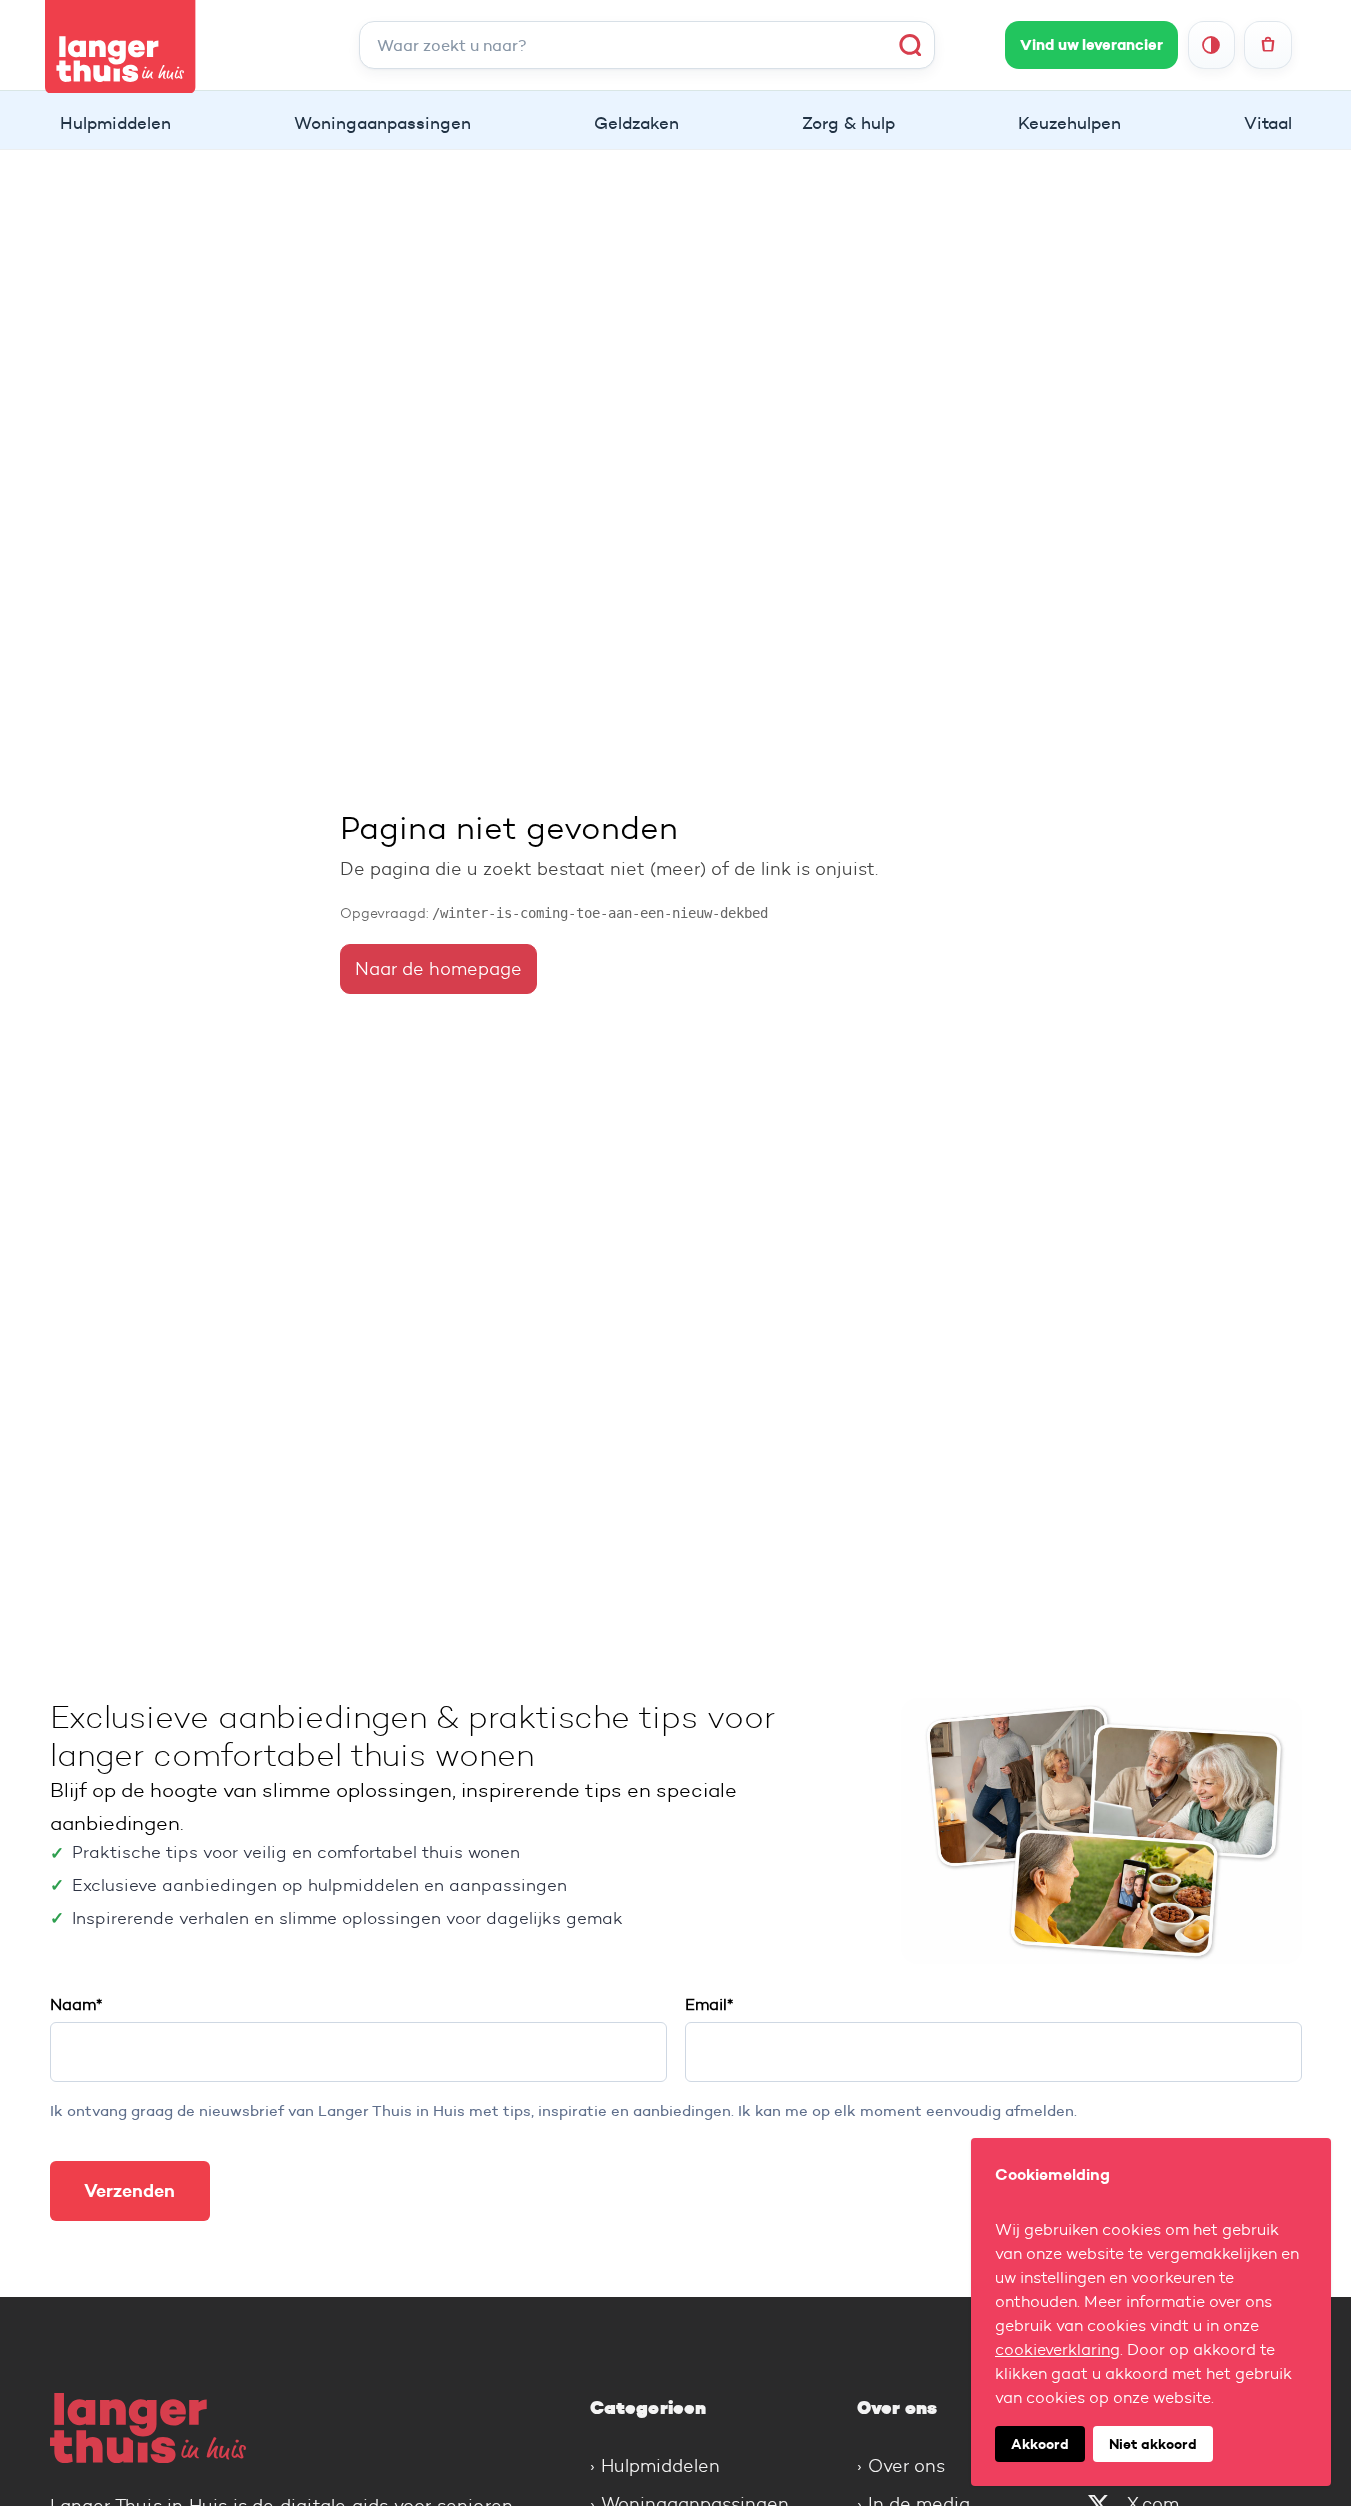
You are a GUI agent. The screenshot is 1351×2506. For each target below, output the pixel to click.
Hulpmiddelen (660, 2466)
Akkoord (1040, 2444)
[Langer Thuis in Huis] (290, 2428)
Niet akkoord (1153, 2444)
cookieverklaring (1057, 2349)
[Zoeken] (910, 44)
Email (709, 2004)
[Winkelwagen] (1267, 44)
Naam (76, 2004)
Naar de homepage (438, 969)
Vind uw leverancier (1091, 45)
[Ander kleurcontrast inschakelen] (1211, 44)
